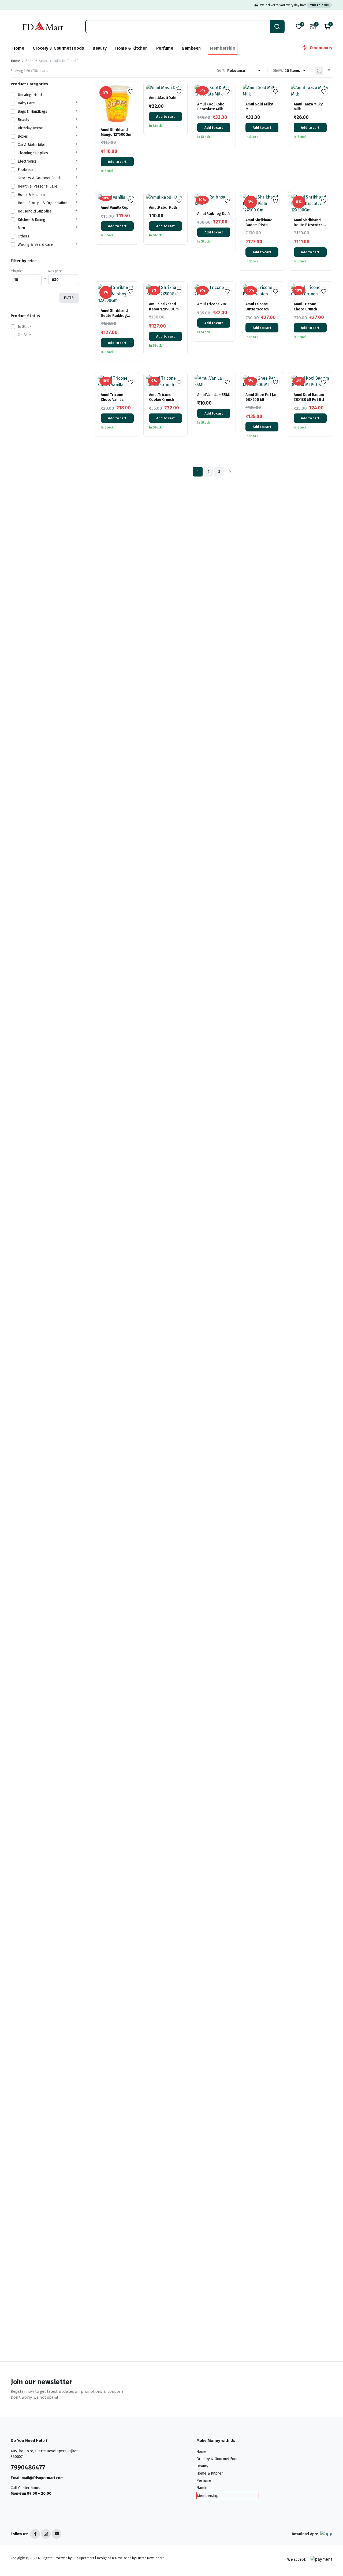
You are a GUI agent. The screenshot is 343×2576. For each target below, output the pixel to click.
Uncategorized (30, 95)
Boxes (23, 136)
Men (21, 228)
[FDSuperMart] (43, 27)
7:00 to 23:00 (319, 5)
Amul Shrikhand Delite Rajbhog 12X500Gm (114, 315)
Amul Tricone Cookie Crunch (161, 397)
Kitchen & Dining (31, 220)
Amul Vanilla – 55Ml (213, 395)
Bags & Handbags (32, 111)
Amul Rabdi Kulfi (163, 208)
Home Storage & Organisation (42, 203)
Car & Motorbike (31, 145)
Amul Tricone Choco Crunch (305, 307)
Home (18, 48)
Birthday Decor (30, 128)
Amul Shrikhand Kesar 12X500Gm (164, 307)
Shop (29, 61)
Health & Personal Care (37, 186)
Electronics (27, 161)
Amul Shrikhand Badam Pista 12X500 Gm (259, 225)
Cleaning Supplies (33, 153)
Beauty (100, 48)
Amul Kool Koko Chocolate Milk (211, 107)
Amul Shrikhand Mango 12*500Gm (116, 132)
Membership (222, 48)
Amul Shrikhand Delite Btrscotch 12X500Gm (308, 225)
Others (23, 236)
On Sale (24, 335)
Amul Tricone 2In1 (212, 304)
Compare (133, 111)
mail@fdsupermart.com (43, 2478)
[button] (327, 27)
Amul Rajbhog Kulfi (213, 214)
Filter (69, 298)
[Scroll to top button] (331, 2564)
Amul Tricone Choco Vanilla (112, 397)
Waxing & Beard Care (35, 245)
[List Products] (328, 71)
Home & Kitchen (131, 48)
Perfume (165, 48)
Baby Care (26, 103)
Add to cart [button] (117, 162)
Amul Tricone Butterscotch (257, 307)
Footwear (25, 170)
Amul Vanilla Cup (115, 208)
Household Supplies (35, 211)
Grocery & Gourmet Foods (58, 48)
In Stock (25, 327)
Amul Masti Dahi (163, 98)
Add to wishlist (131, 91)
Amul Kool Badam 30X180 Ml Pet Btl (309, 397)
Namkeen (191, 48)
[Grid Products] (319, 71)
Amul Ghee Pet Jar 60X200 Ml (261, 397)
